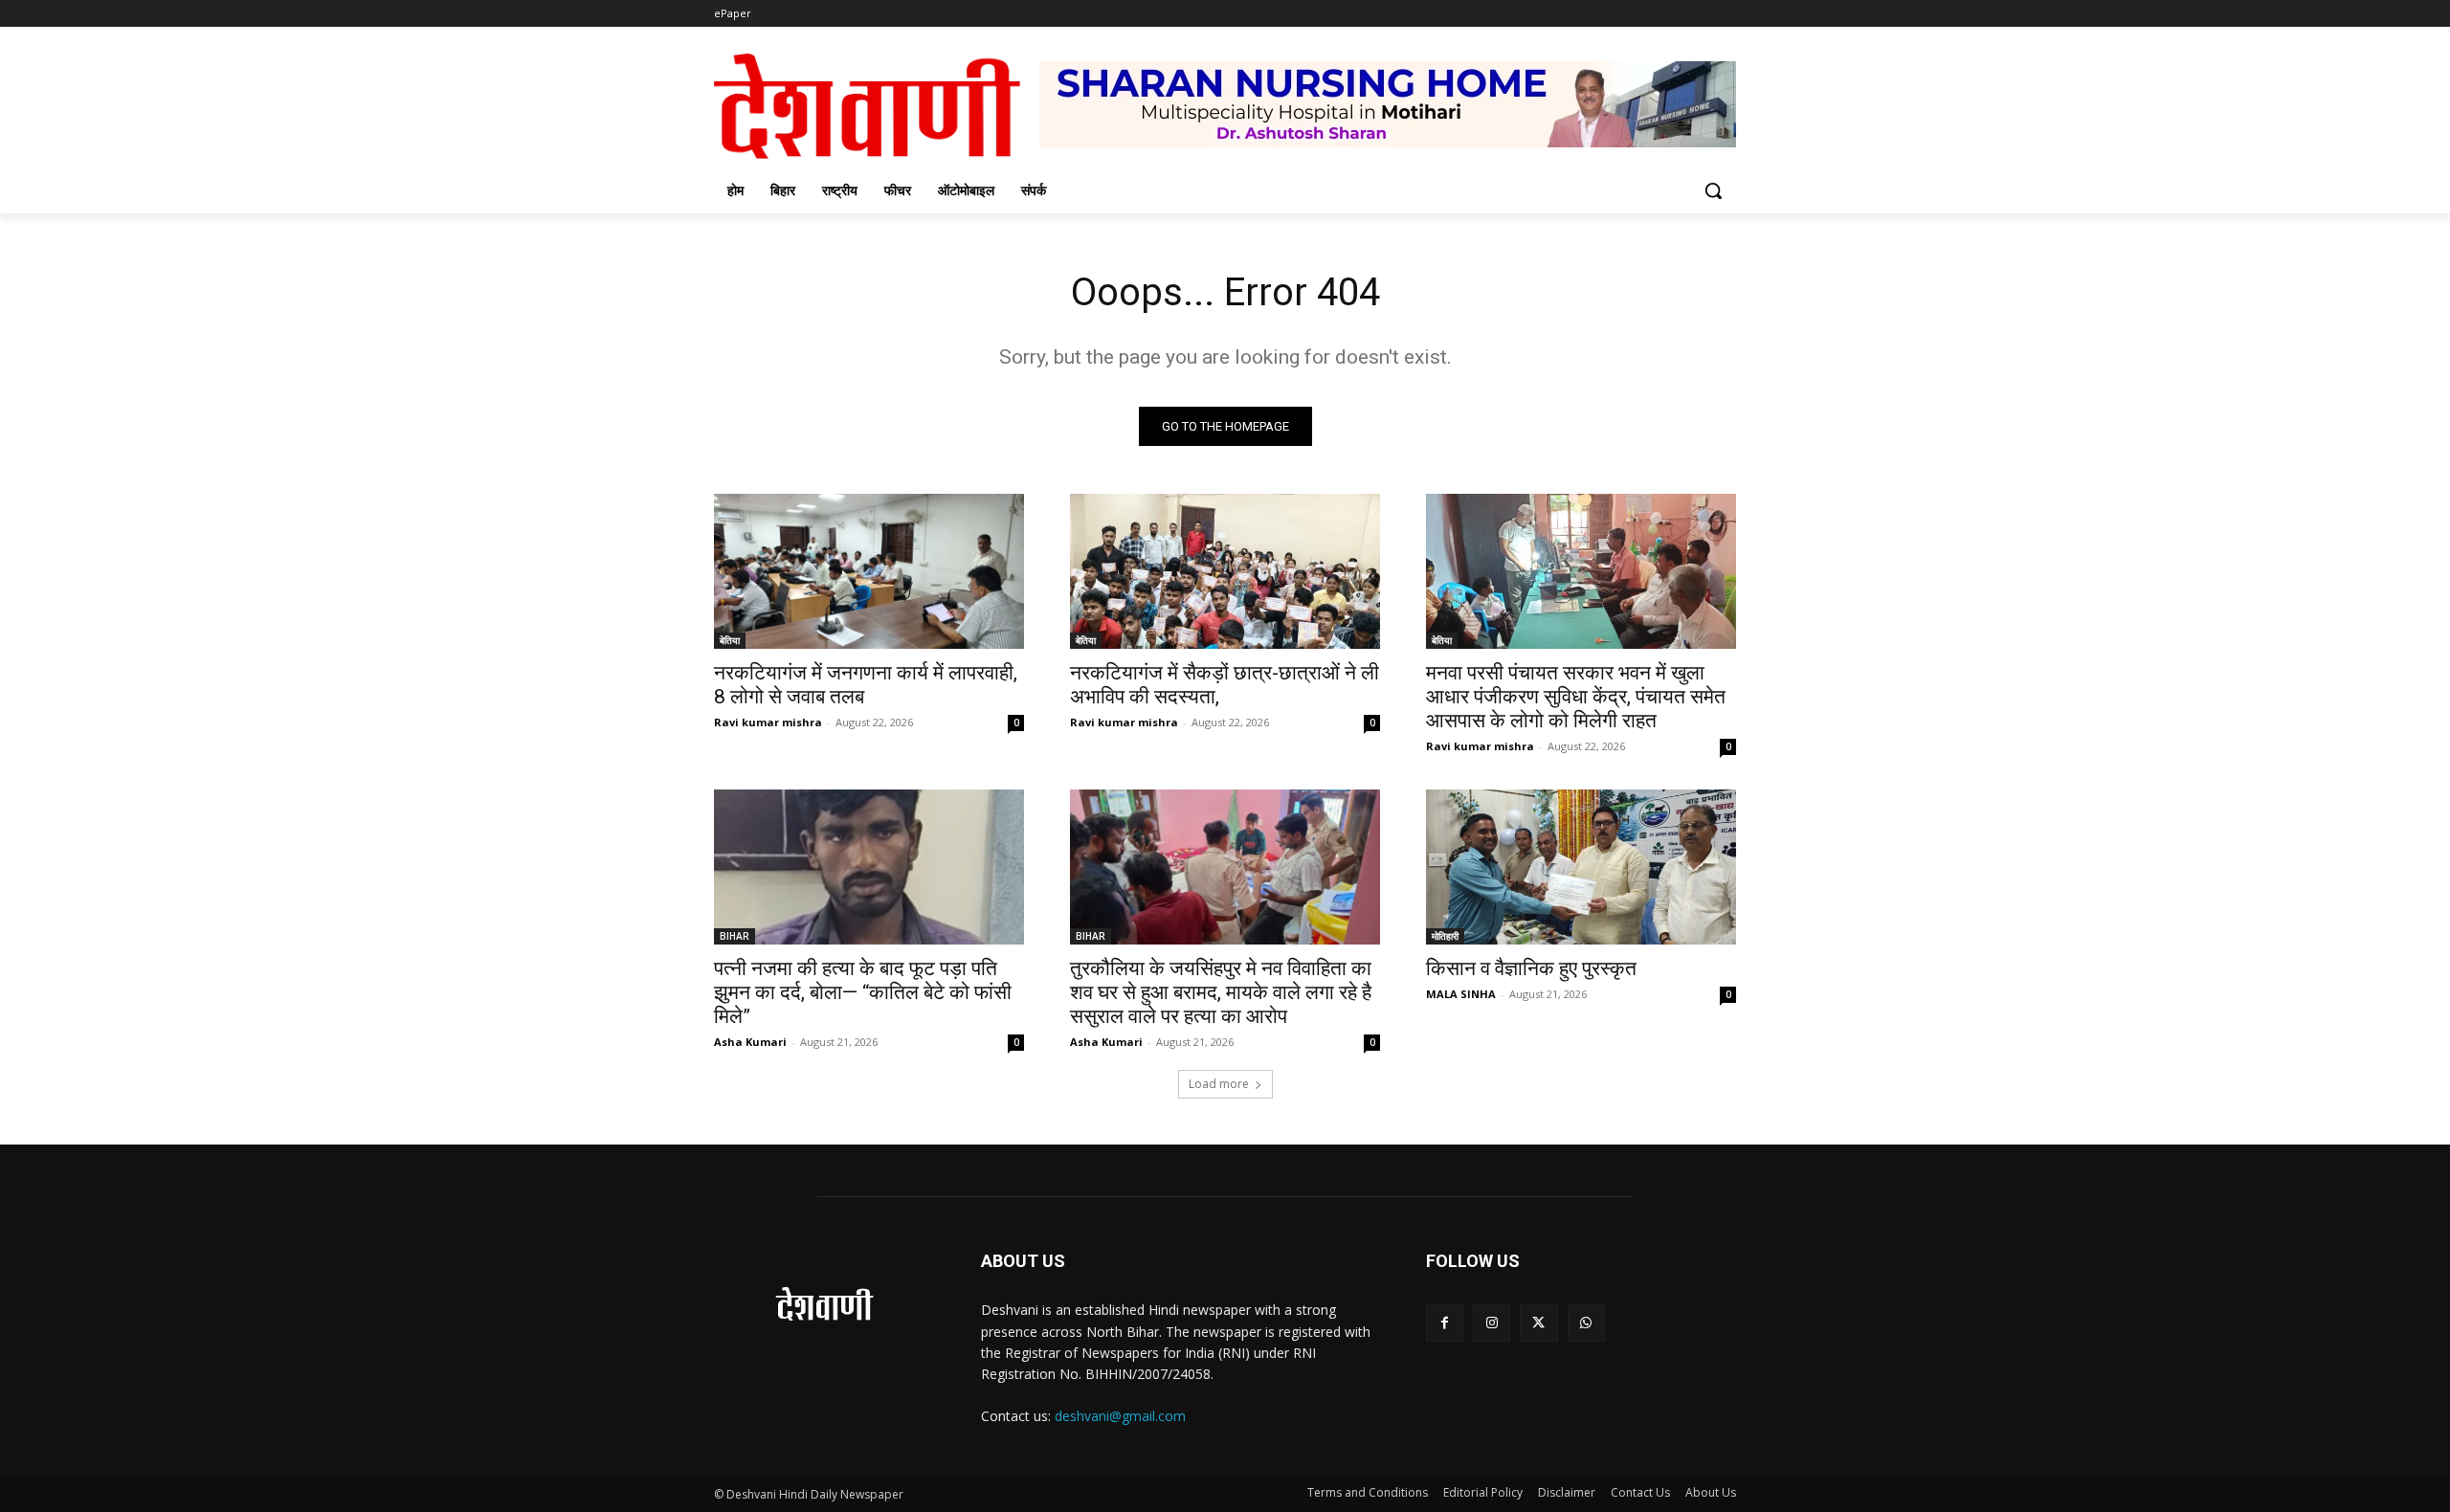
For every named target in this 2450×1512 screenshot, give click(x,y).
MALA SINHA (1461, 994)
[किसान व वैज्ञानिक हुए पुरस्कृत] (1581, 867)
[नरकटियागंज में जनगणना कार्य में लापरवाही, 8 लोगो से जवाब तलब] (869, 571)
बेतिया (730, 640)
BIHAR (735, 936)
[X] (1538, 1323)
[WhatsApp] (1586, 1323)
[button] (1713, 190)
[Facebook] (1445, 1323)
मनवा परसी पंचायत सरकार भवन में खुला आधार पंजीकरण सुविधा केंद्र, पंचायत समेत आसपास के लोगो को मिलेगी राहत (1576, 697)
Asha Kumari (750, 1042)
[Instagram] (1492, 1323)
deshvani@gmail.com (1120, 1416)
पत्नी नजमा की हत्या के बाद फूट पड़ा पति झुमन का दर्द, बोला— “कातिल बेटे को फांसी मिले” (863, 992)
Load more (1219, 1084)
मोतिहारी (1445, 936)
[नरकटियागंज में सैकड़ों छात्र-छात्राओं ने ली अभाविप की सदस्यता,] (1225, 571)
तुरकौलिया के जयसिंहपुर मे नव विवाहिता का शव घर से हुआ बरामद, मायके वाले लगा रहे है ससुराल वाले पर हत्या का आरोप (1221, 992)
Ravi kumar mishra (768, 722)
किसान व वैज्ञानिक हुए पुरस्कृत (1531, 968)
